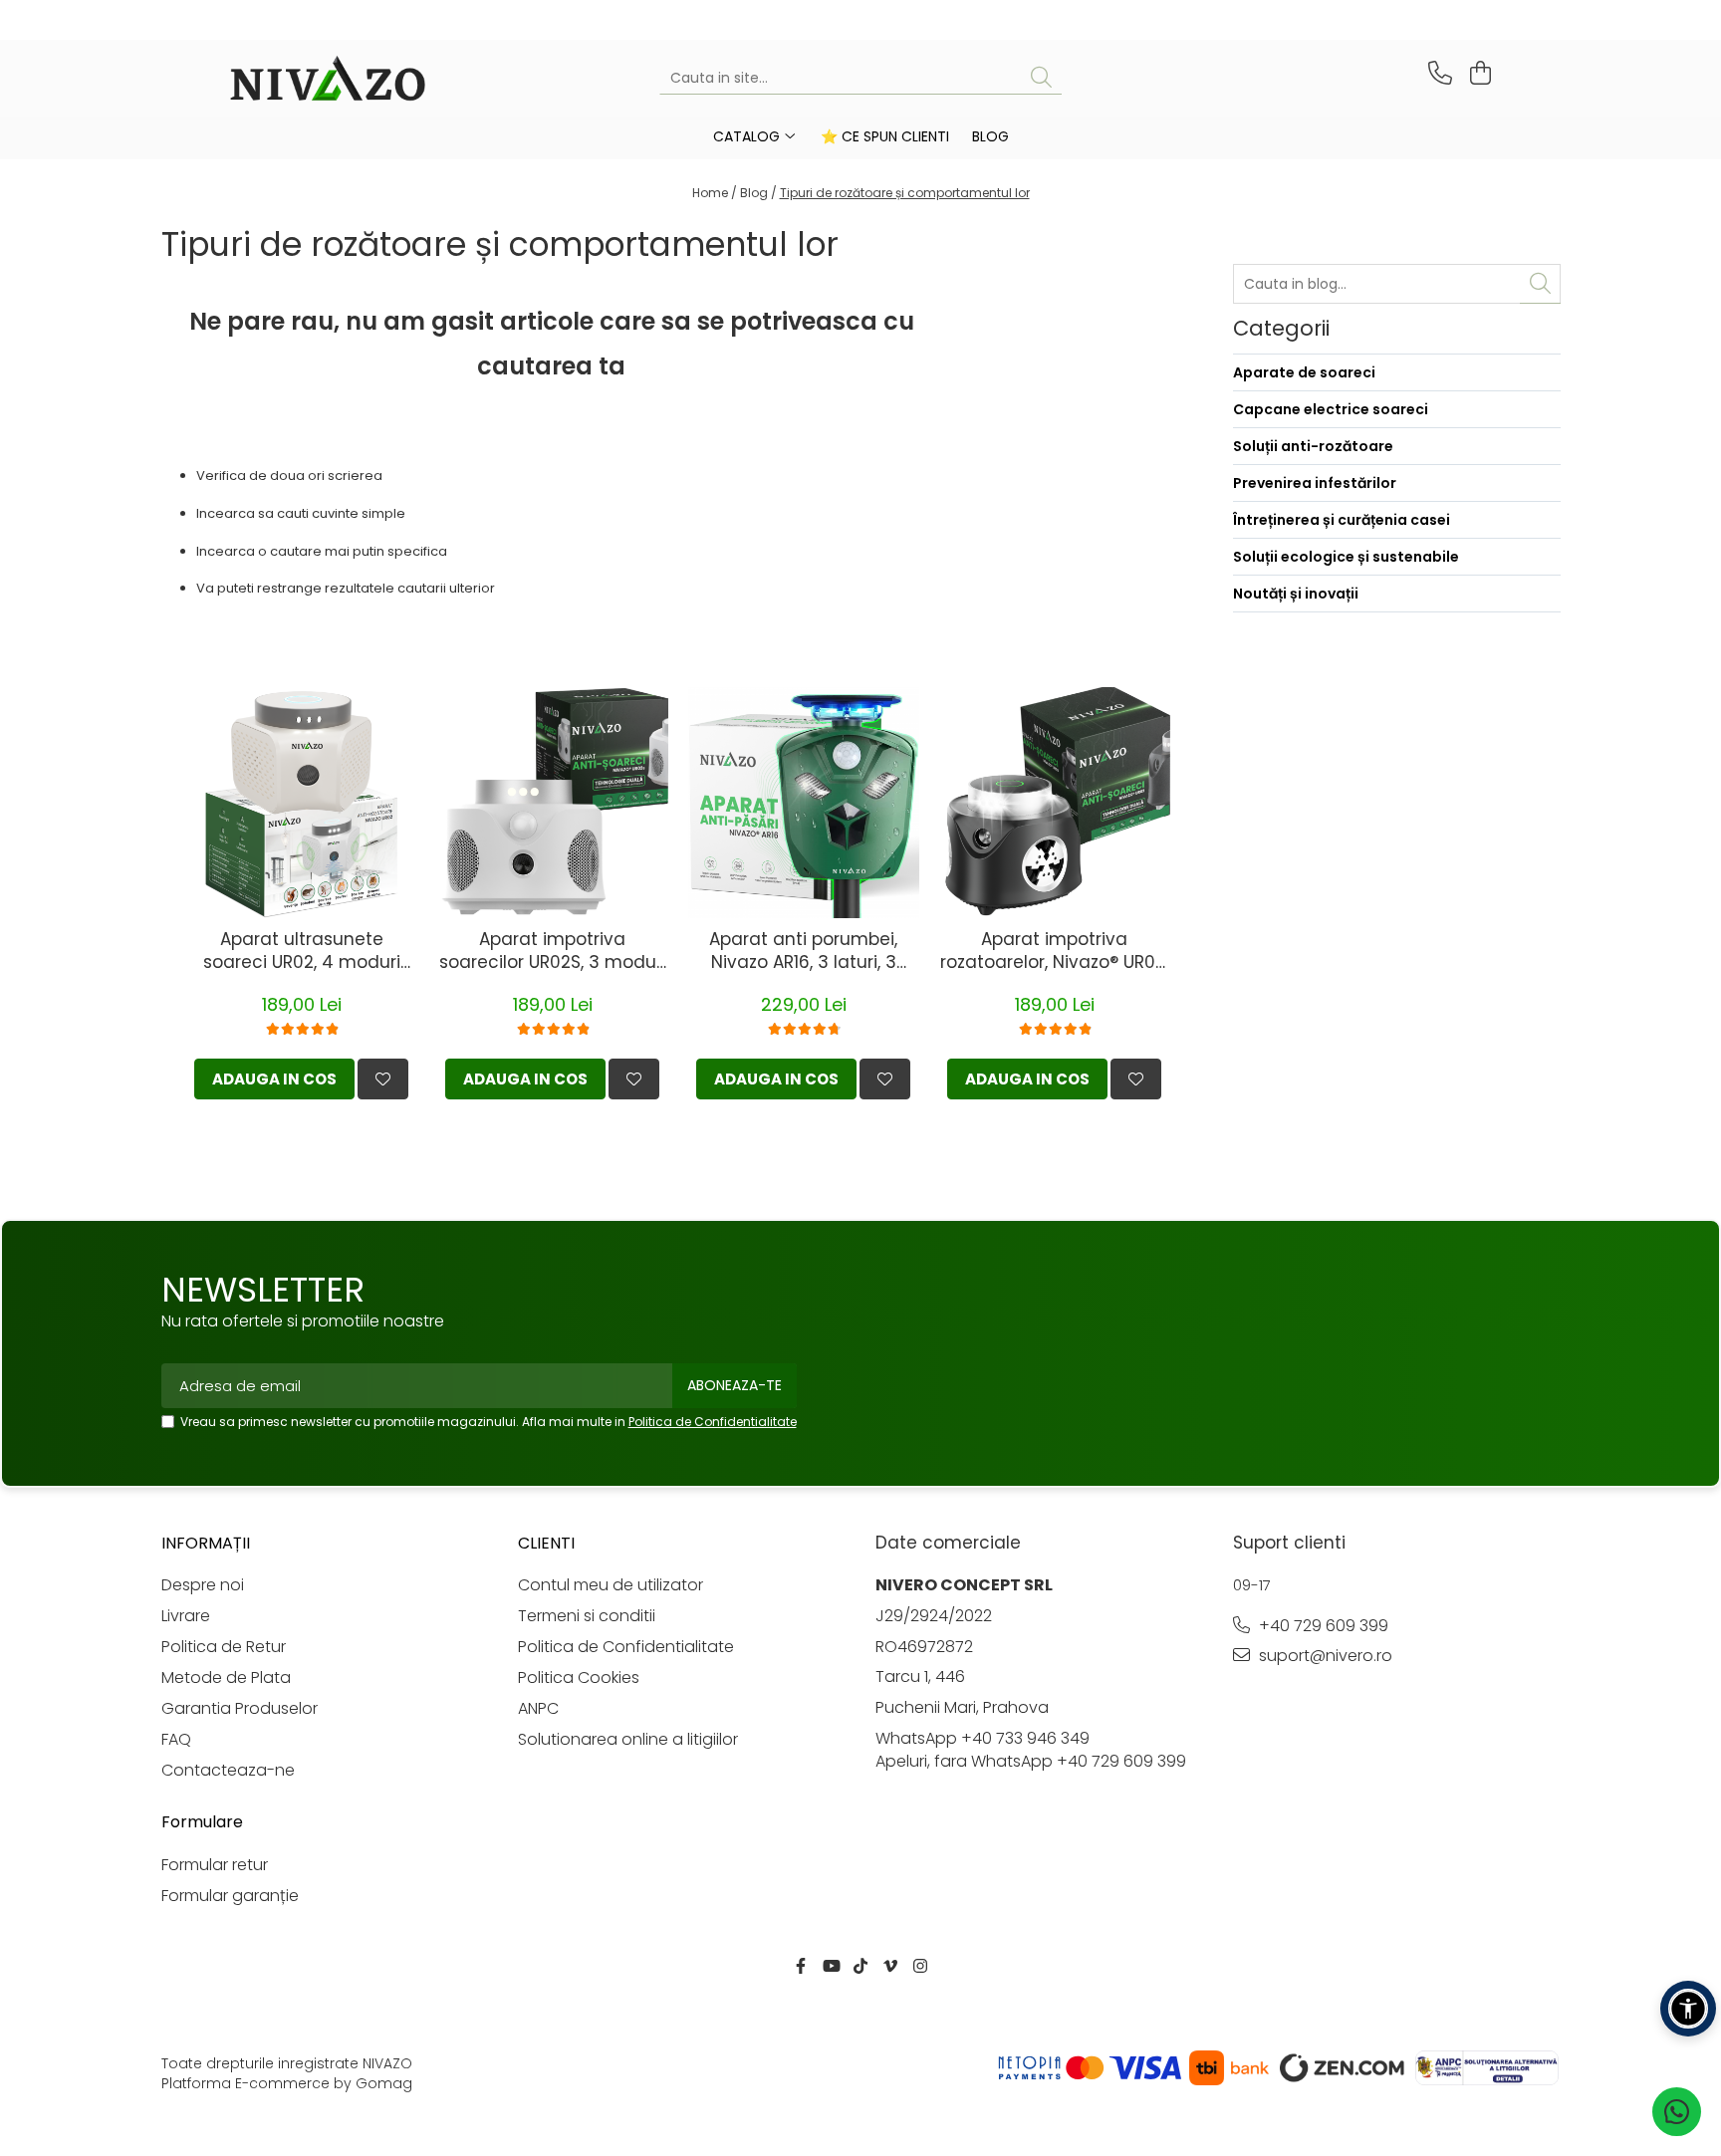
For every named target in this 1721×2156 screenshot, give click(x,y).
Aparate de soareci (1304, 372)
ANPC (538, 1709)
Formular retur (215, 1865)
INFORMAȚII (206, 1543)
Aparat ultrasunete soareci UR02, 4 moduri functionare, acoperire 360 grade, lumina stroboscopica (301, 951)
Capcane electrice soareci (1331, 409)
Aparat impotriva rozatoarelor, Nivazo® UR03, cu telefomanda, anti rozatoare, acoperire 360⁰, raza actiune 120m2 (1055, 951)
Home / (715, 193)
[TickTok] (860, 1967)
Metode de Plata (226, 1678)
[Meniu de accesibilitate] (1688, 2009)
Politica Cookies (579, 1678)
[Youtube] (831, 1967)
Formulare (202, 1822)
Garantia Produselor (240, 1709)
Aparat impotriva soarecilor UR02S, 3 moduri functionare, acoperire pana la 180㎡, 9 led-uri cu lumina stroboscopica (553, 951)
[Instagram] (920, 1967)
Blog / (758, 193)
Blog (990, 136)
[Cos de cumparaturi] (1477, 73)
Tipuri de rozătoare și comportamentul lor (905, 193)
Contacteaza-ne (228, 1771)
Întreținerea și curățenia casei (1342, 520)
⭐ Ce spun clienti (885, 136)
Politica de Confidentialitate (713, 1422)
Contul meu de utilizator (611, 1585)
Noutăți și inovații (1296, 594)
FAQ (176, 1740)
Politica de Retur (224, 1647)
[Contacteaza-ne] (1437, 73)
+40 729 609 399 (1322, 1626)
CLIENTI (546, 1543)
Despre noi (203, 1585)
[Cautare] (1041, 78)
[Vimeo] (890, 1967)
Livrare (186, 1616)
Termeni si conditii (587, 1616)
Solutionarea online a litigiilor (628, 1740)
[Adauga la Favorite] (383, 1079)
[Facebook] (801, 1967)
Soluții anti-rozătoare (1313, 446)
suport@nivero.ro (1324, 1656)
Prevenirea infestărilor (1315, 483)
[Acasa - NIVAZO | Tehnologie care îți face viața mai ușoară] (328, 78)
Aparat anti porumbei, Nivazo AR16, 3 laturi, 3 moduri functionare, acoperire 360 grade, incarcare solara (803, 951)
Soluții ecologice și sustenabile (1346, 557)
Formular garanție (230, 1896)
